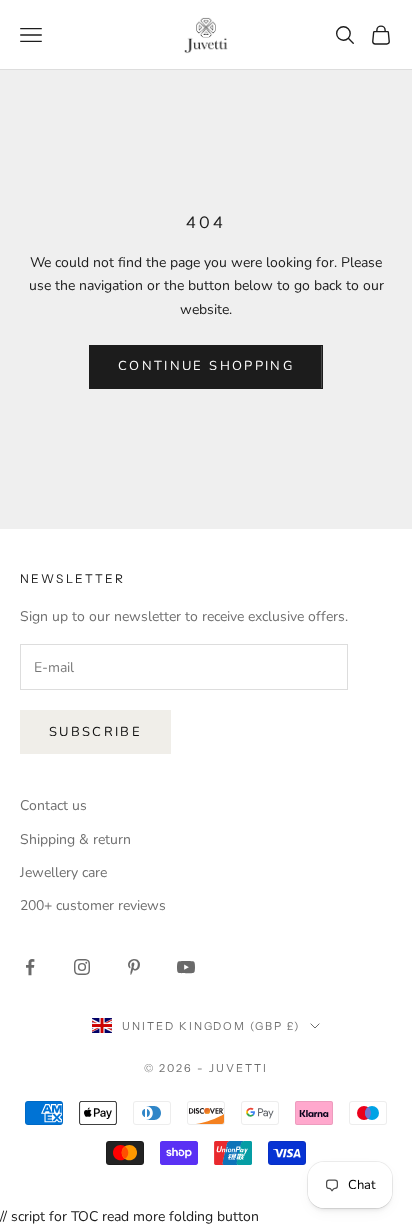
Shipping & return (75, 839)
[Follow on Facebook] (30, 967)
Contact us (53, 805)
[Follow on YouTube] (186, 967)
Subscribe (95, 732)
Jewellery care (63, 872)
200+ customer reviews (93, 905)
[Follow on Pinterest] (134, 967)
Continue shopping (206, 366)
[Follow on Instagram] (82, 967)
